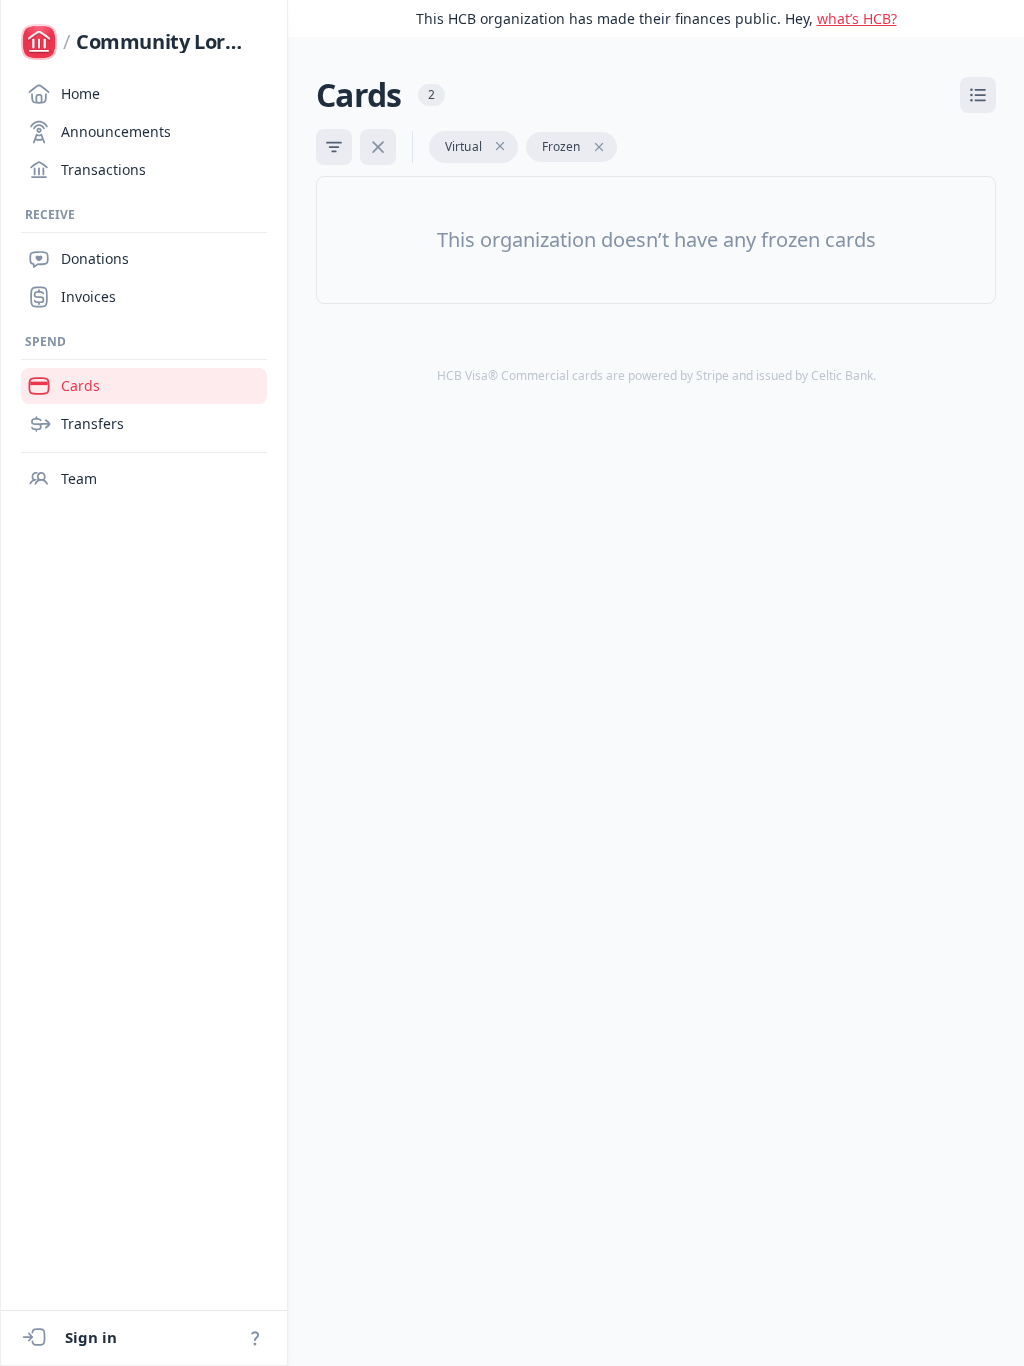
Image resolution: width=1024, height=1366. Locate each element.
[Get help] (255, 1338)
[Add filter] (334, 147)
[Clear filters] (378, 147)
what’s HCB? (857, 18)
